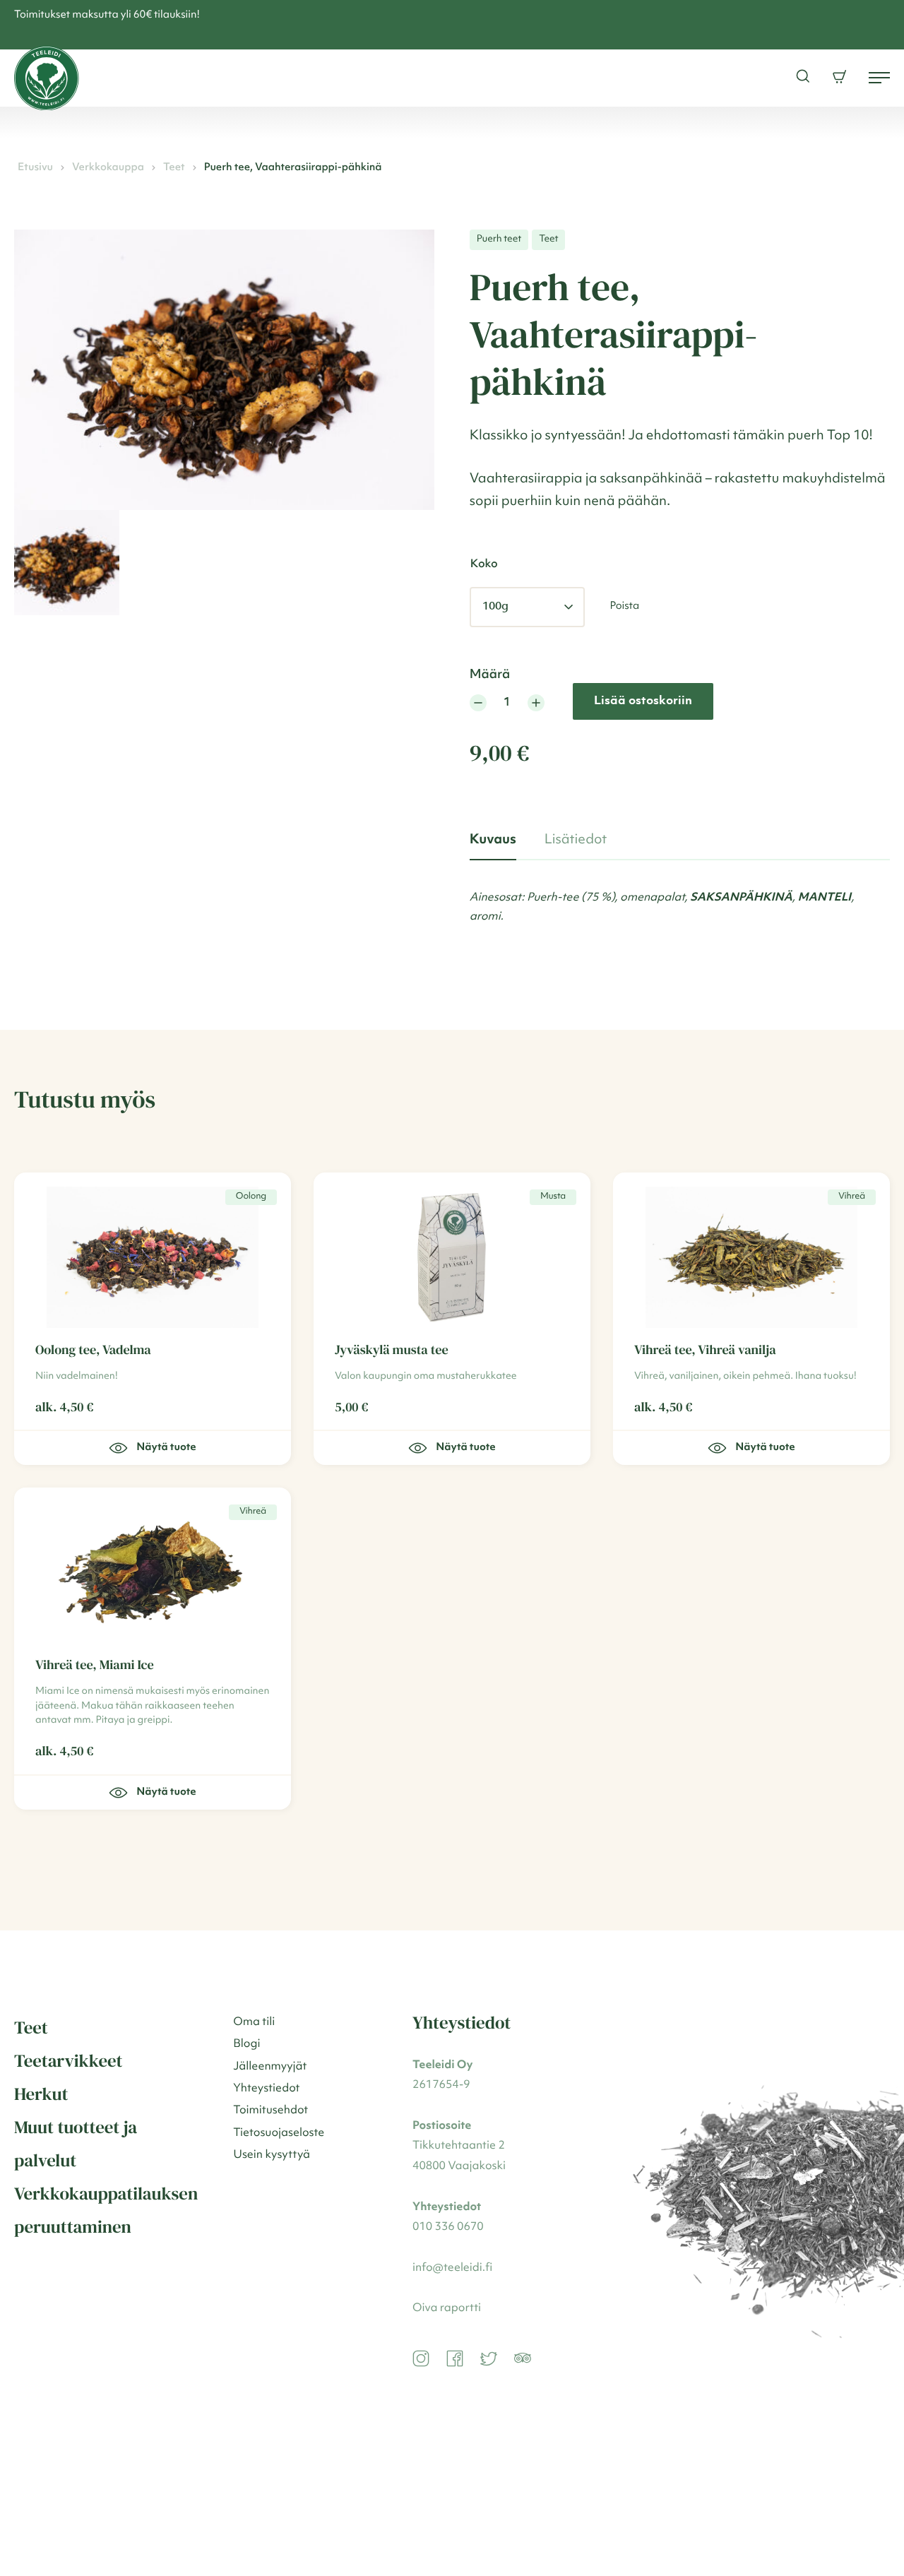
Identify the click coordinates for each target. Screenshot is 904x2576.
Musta (553, 1197)
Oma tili (254, 2022)
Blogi (246, 2044)
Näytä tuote (465, 1448)
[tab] (493, 841)
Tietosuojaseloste (279, 2133)
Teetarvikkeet (69, 2061)
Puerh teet (499, 239)
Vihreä (852, 1197)
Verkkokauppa (108, 168)
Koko (484, 564)
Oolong (251, 1197)
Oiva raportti (447, 2308)
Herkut (41, 2094)
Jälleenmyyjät (270, 2067)
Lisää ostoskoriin (643, 701)
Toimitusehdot (270, 2111)
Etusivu (35, 168)
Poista (624, 606)
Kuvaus (493, 840)
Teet (174, 168)
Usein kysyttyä (272, 2155)
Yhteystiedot (266, 2089)
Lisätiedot (576, 840)
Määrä (490, 675)
